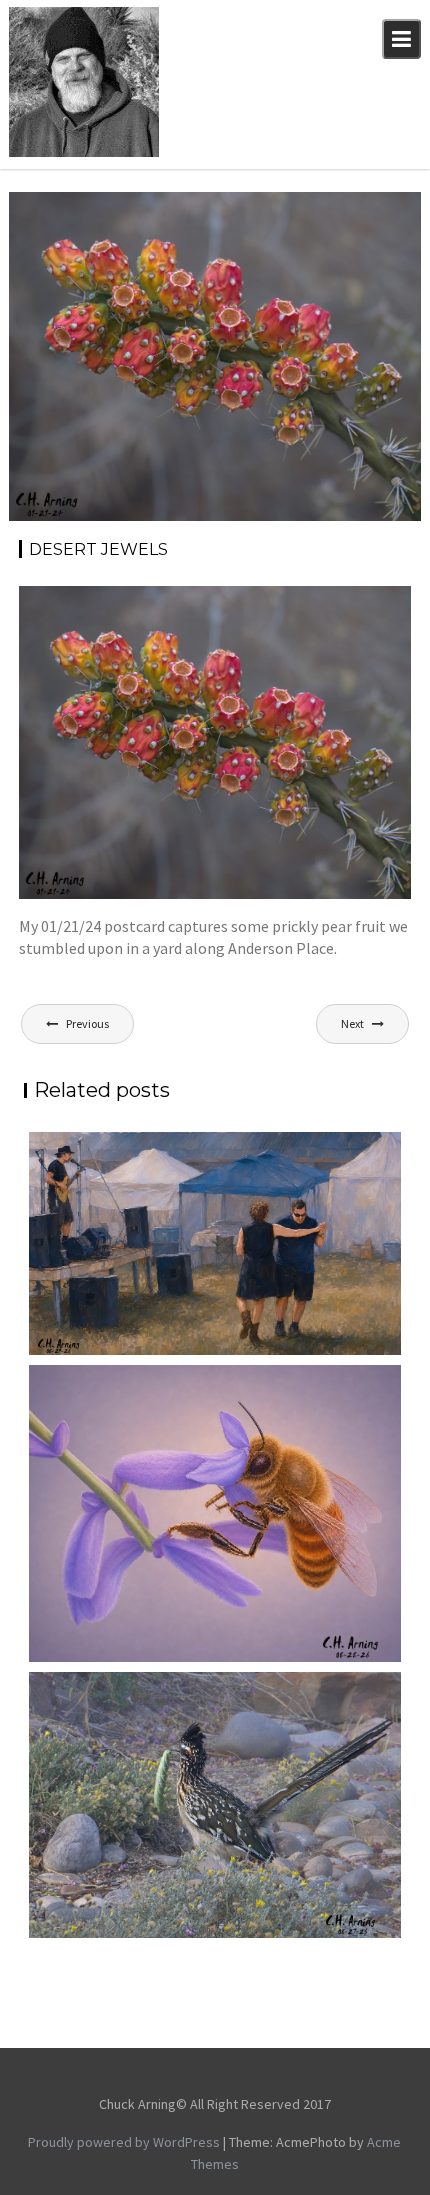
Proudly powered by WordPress (124, 2142)
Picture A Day (357, 233)
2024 (286, 211)
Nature (281, 233)
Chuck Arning (63, 233)
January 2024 (353, 211)
